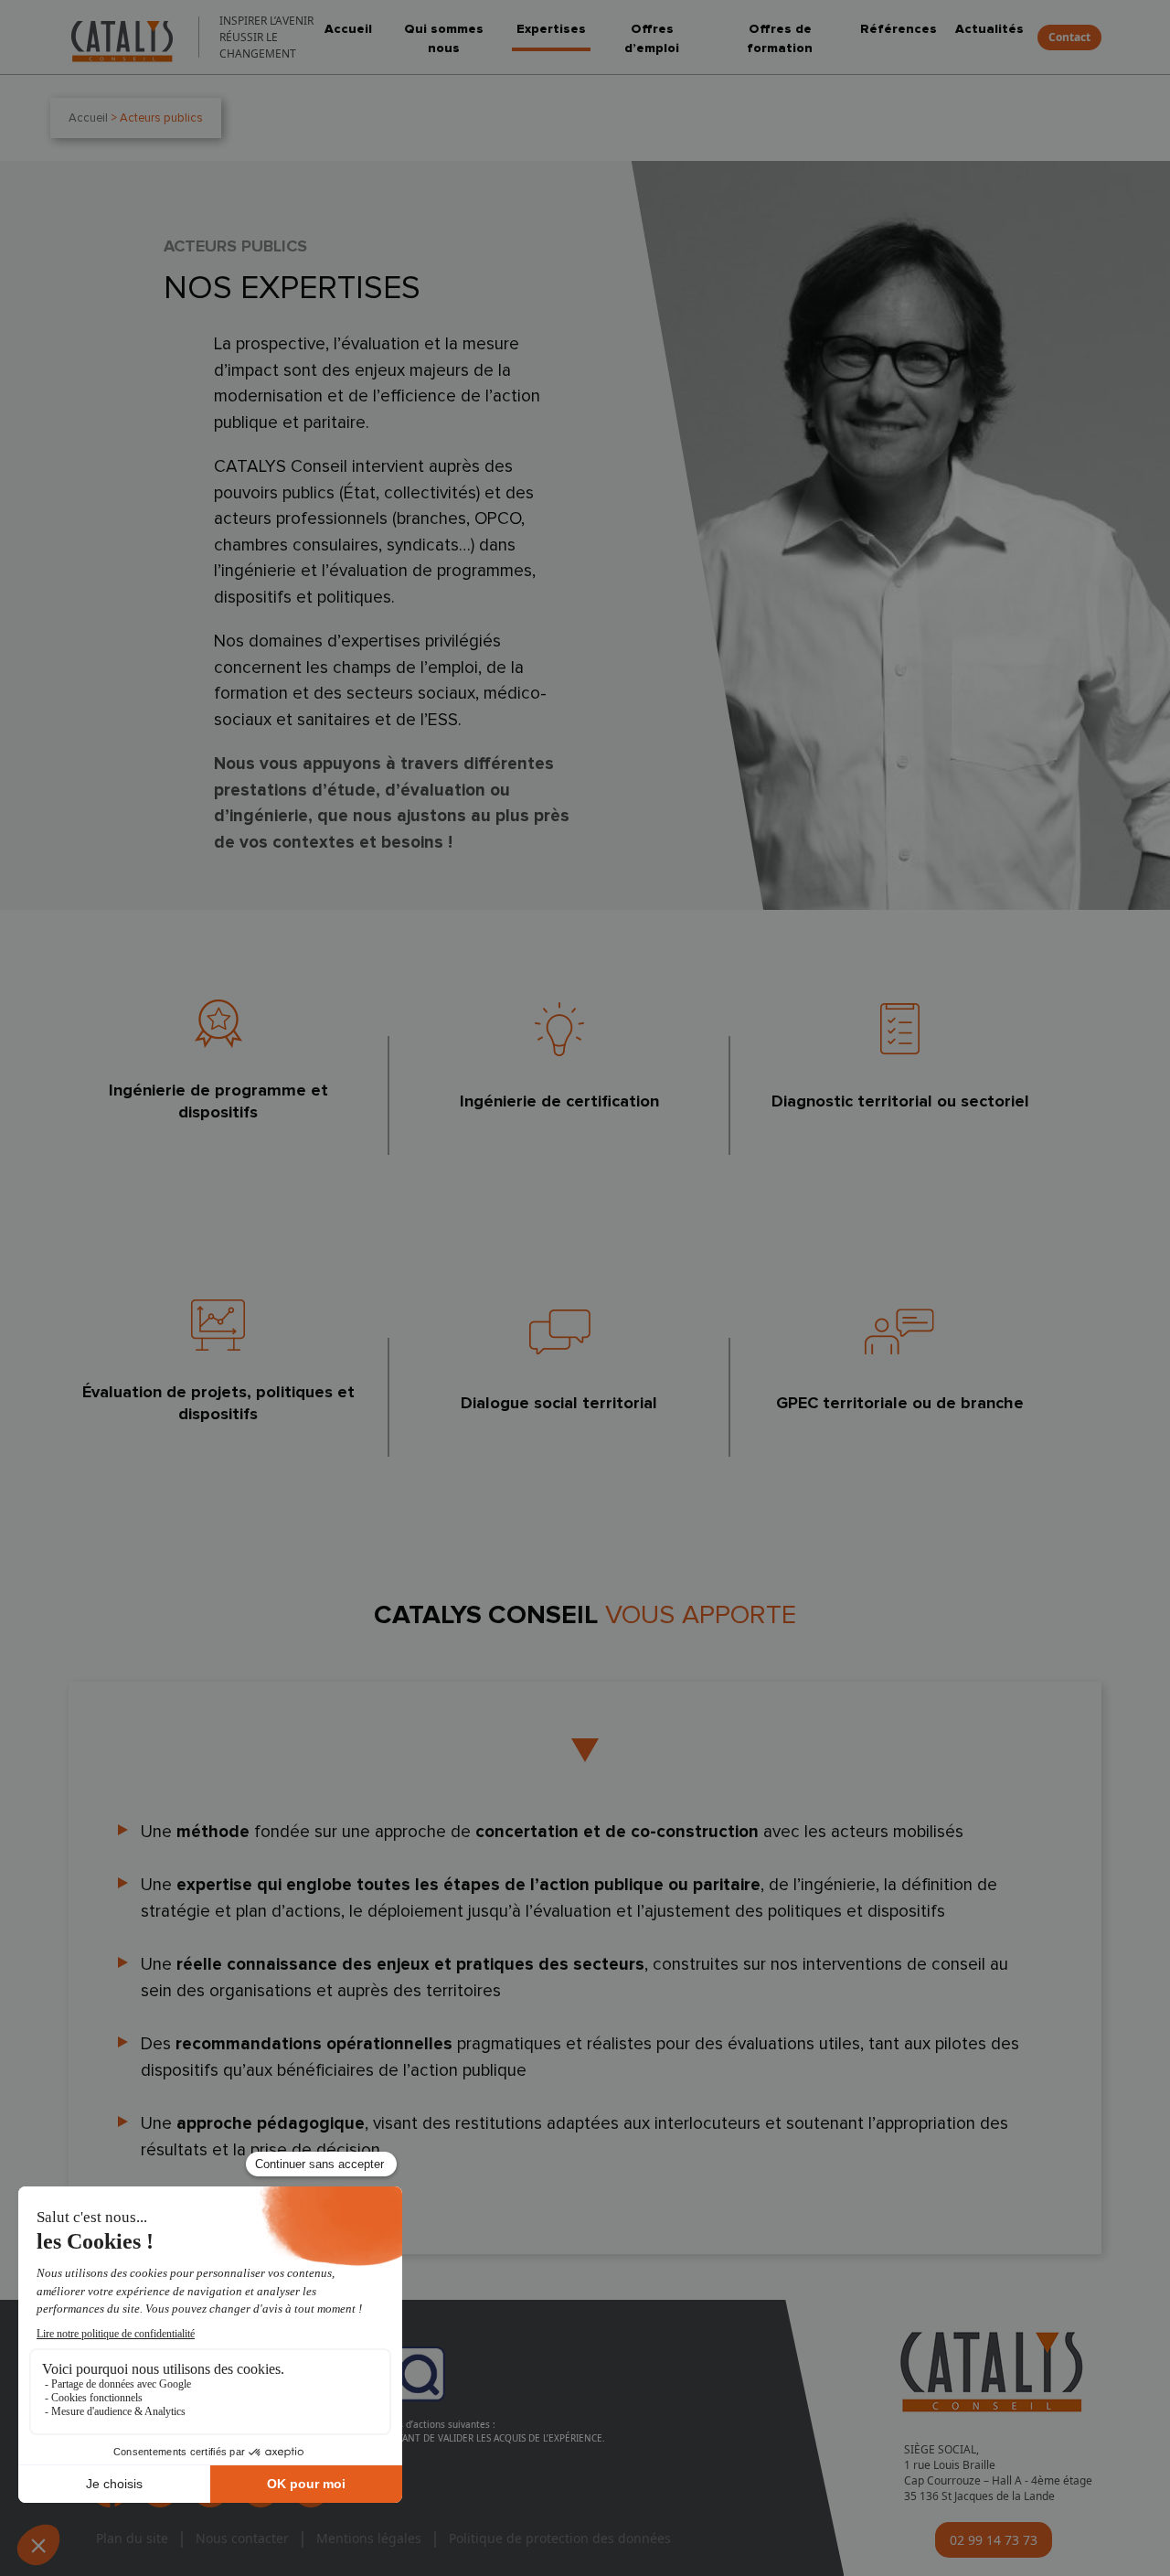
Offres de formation (780, 38)
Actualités (989, 29)
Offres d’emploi (652, 38)
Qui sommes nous (444, 38)
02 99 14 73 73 (994, 2540)
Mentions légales (369, 2538)
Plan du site (132, 2538)
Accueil (348, 29)
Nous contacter (242, 2538)
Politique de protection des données (560, 2538)
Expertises (551, 29)
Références (899, 29)
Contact (1069, 37)
